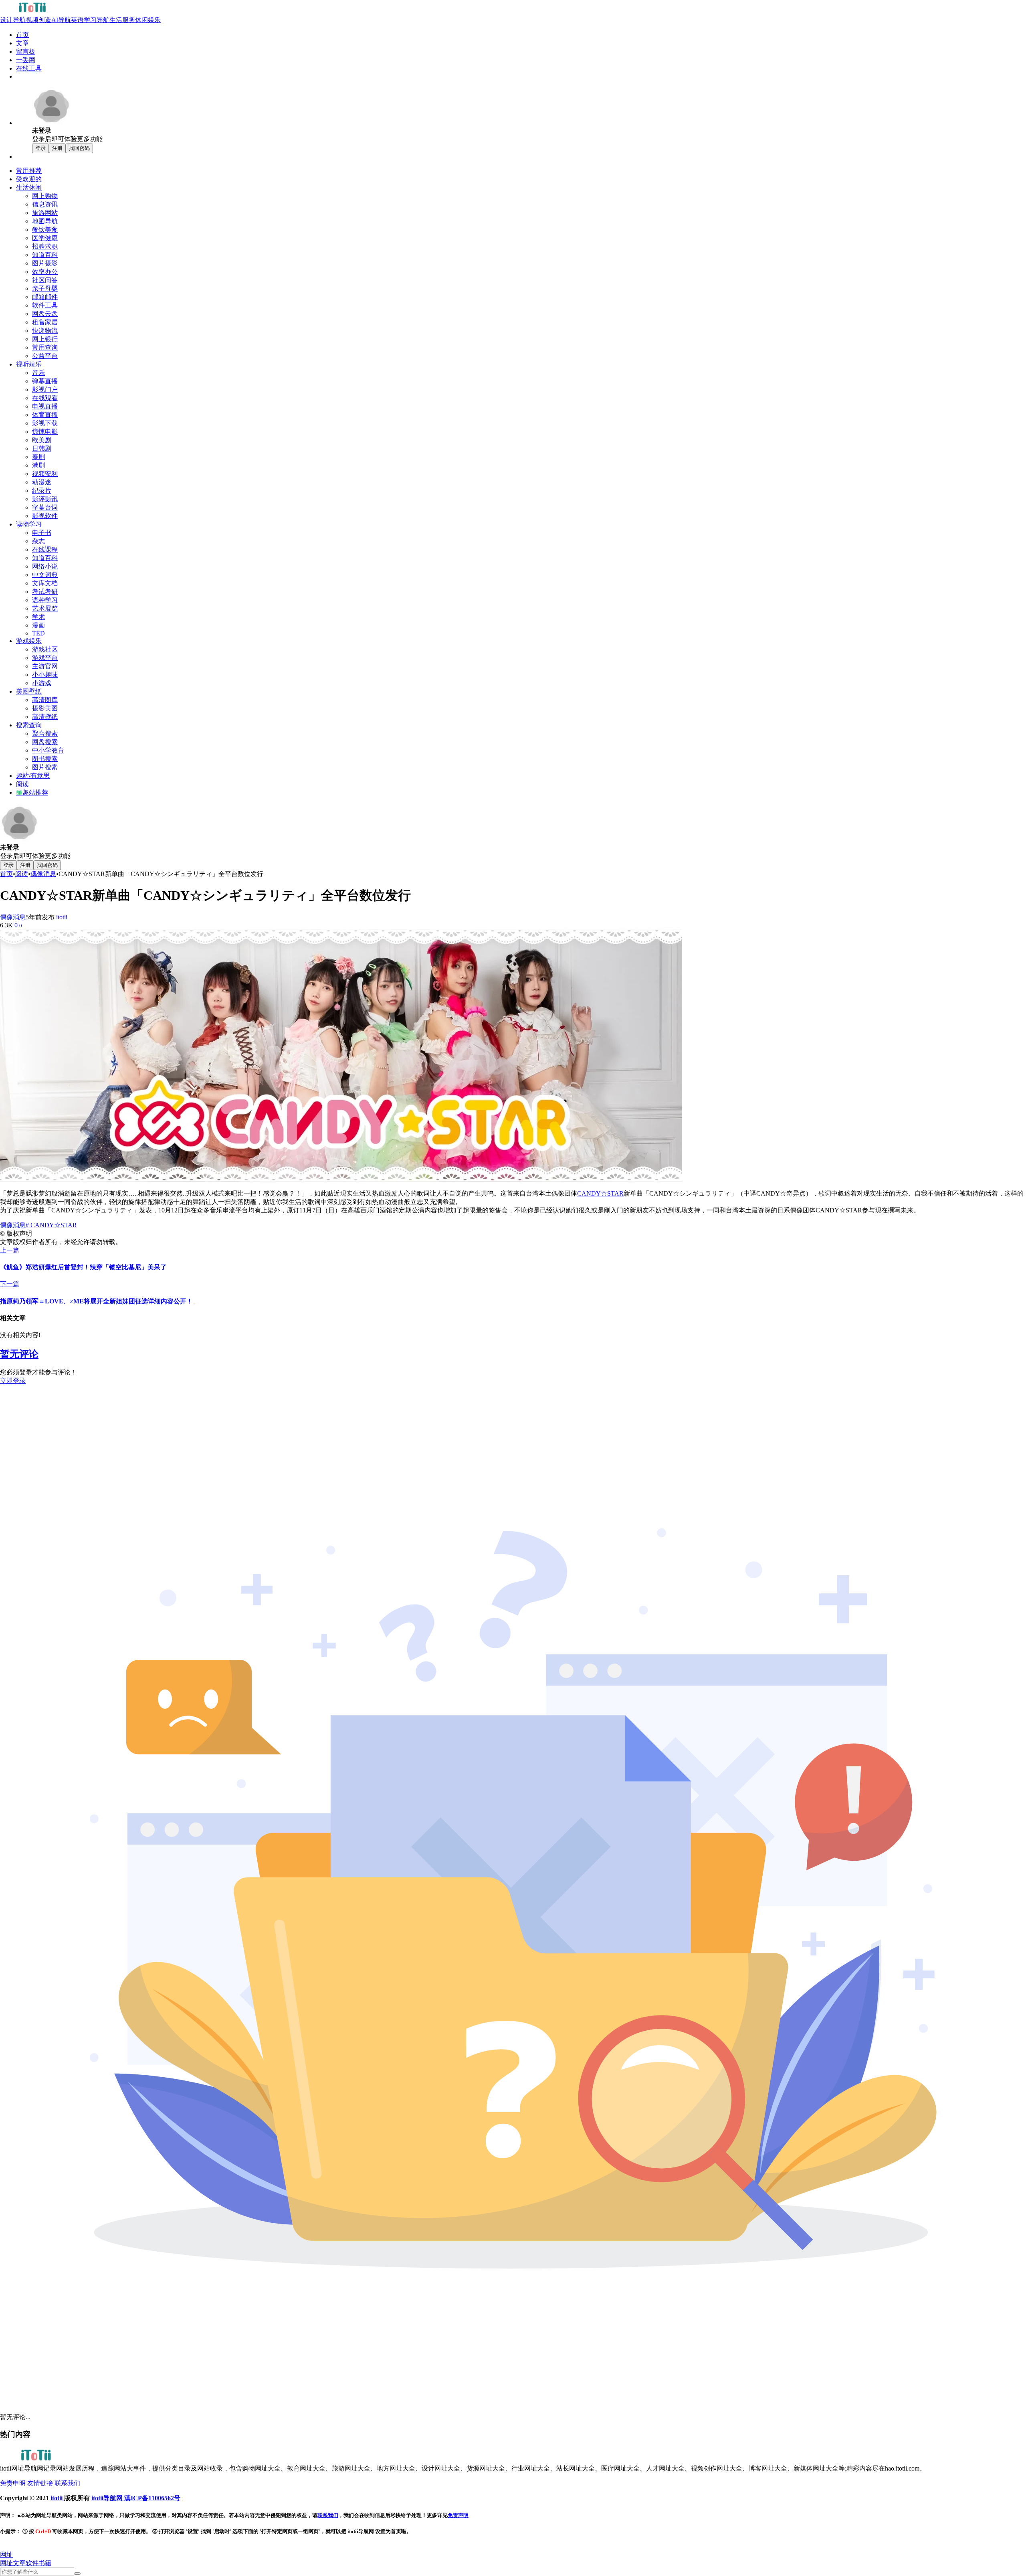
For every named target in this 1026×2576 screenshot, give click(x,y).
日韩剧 (42, 448)
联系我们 (67, 2483)
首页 (6, 874)
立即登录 (13, 1381)
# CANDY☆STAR (51, 1225)
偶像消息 (43, 874)
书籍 (45, 2563)
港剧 (38, 465)
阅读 (22, 874)
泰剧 (38, 457)
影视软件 (45, 516)
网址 (6, 2563)
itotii (61, 917)
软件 (32, 2563)
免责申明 (13, 2483)
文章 (19, 2563)
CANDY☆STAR (600, 1193)
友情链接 (40, 2483)
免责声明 (458, 2515)
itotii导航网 (108, 2498)
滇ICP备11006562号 (152, 2498)
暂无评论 (19, 1354)
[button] (6, 2555)
